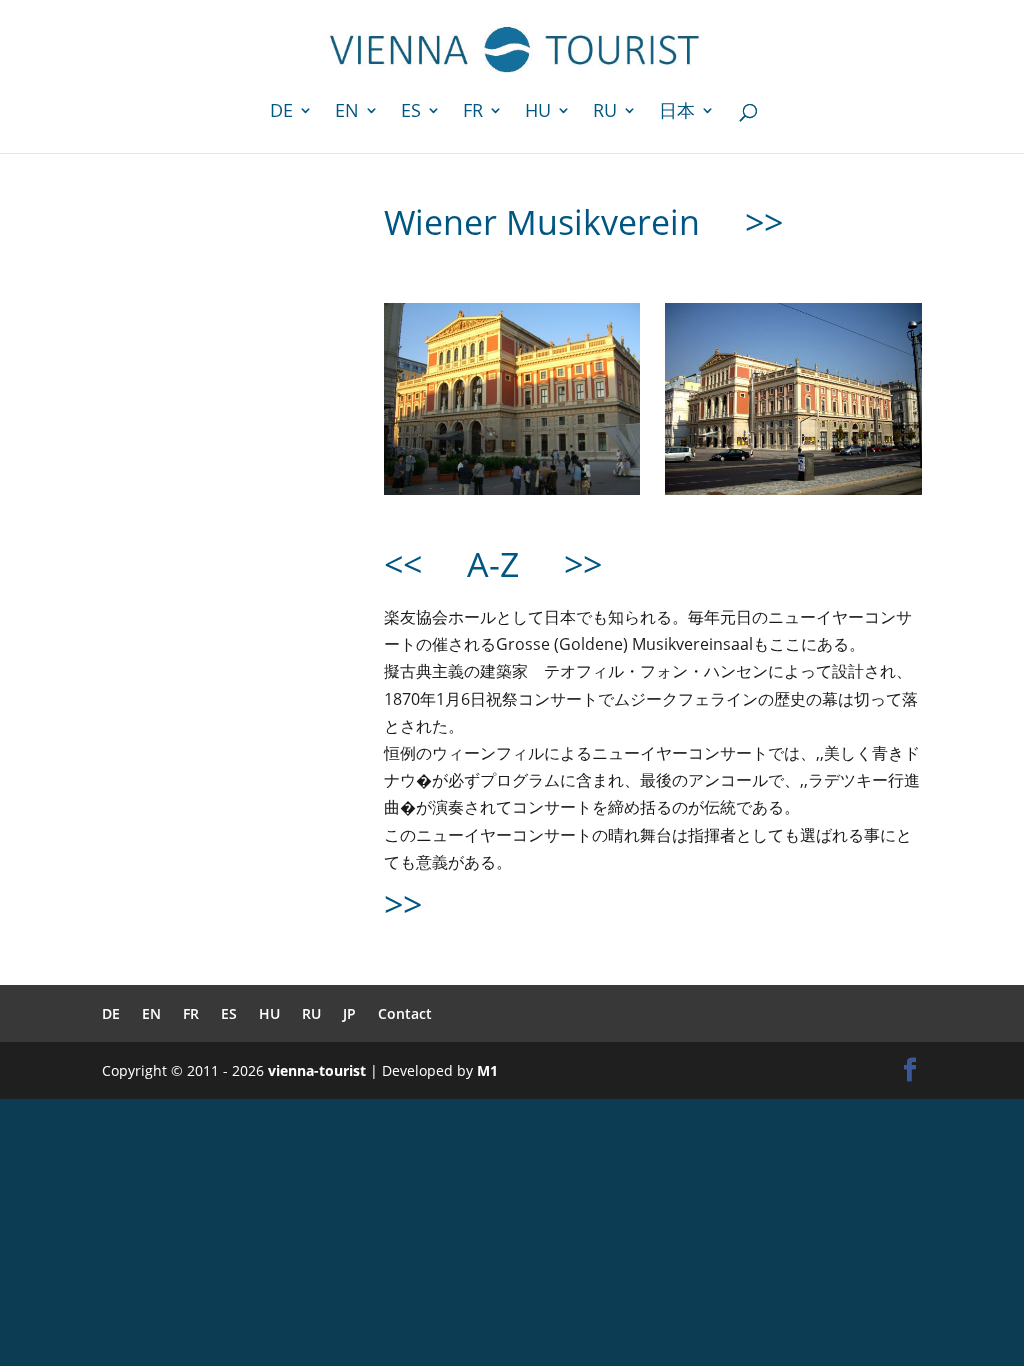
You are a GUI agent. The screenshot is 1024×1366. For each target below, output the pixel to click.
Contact (405, 1013)
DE (281, 112)
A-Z (493, 564)
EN (347, 112)
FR (473, 112)
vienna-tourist (317, 1070)
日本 (677, 112)
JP (349, 1013)
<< (403, 564)
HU (538, 112)
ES (411, 112)
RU (605, 112)
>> (764, 222)
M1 (487, 1070)
